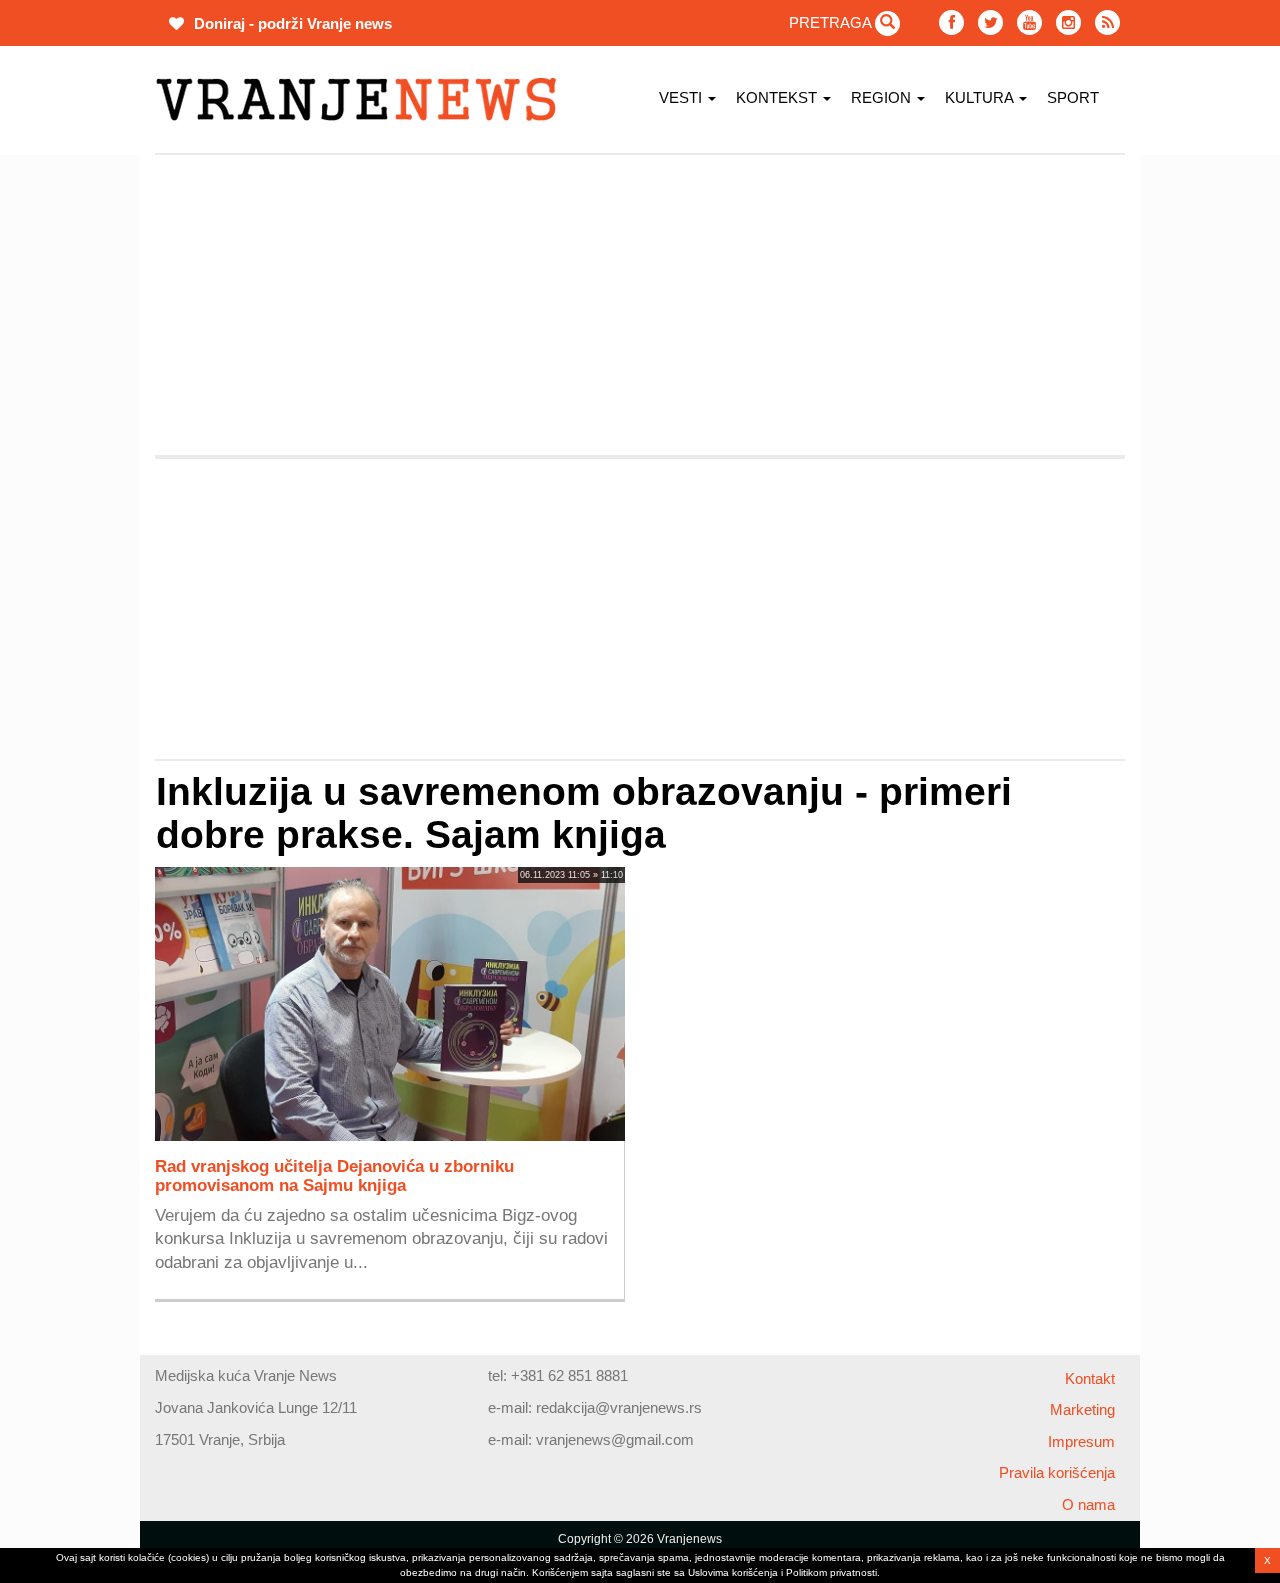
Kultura (981, 97)
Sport (1073, 97)
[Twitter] (990, 22)
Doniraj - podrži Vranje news (291, 23)
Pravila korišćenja (1057, 1472)
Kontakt (1090, 1378)
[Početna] (363, 99)
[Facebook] (951, 22)
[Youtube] (1029, 22)
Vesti (682, 97)
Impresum (1081, 1441)
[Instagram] (1068, 22)
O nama (1088, 1504)
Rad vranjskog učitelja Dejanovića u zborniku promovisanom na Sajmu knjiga (334, 1175)
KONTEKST (778, 97)
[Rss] (1107, 22)
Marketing (1082, 1409)
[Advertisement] (640, 305)
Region (883, 97)
